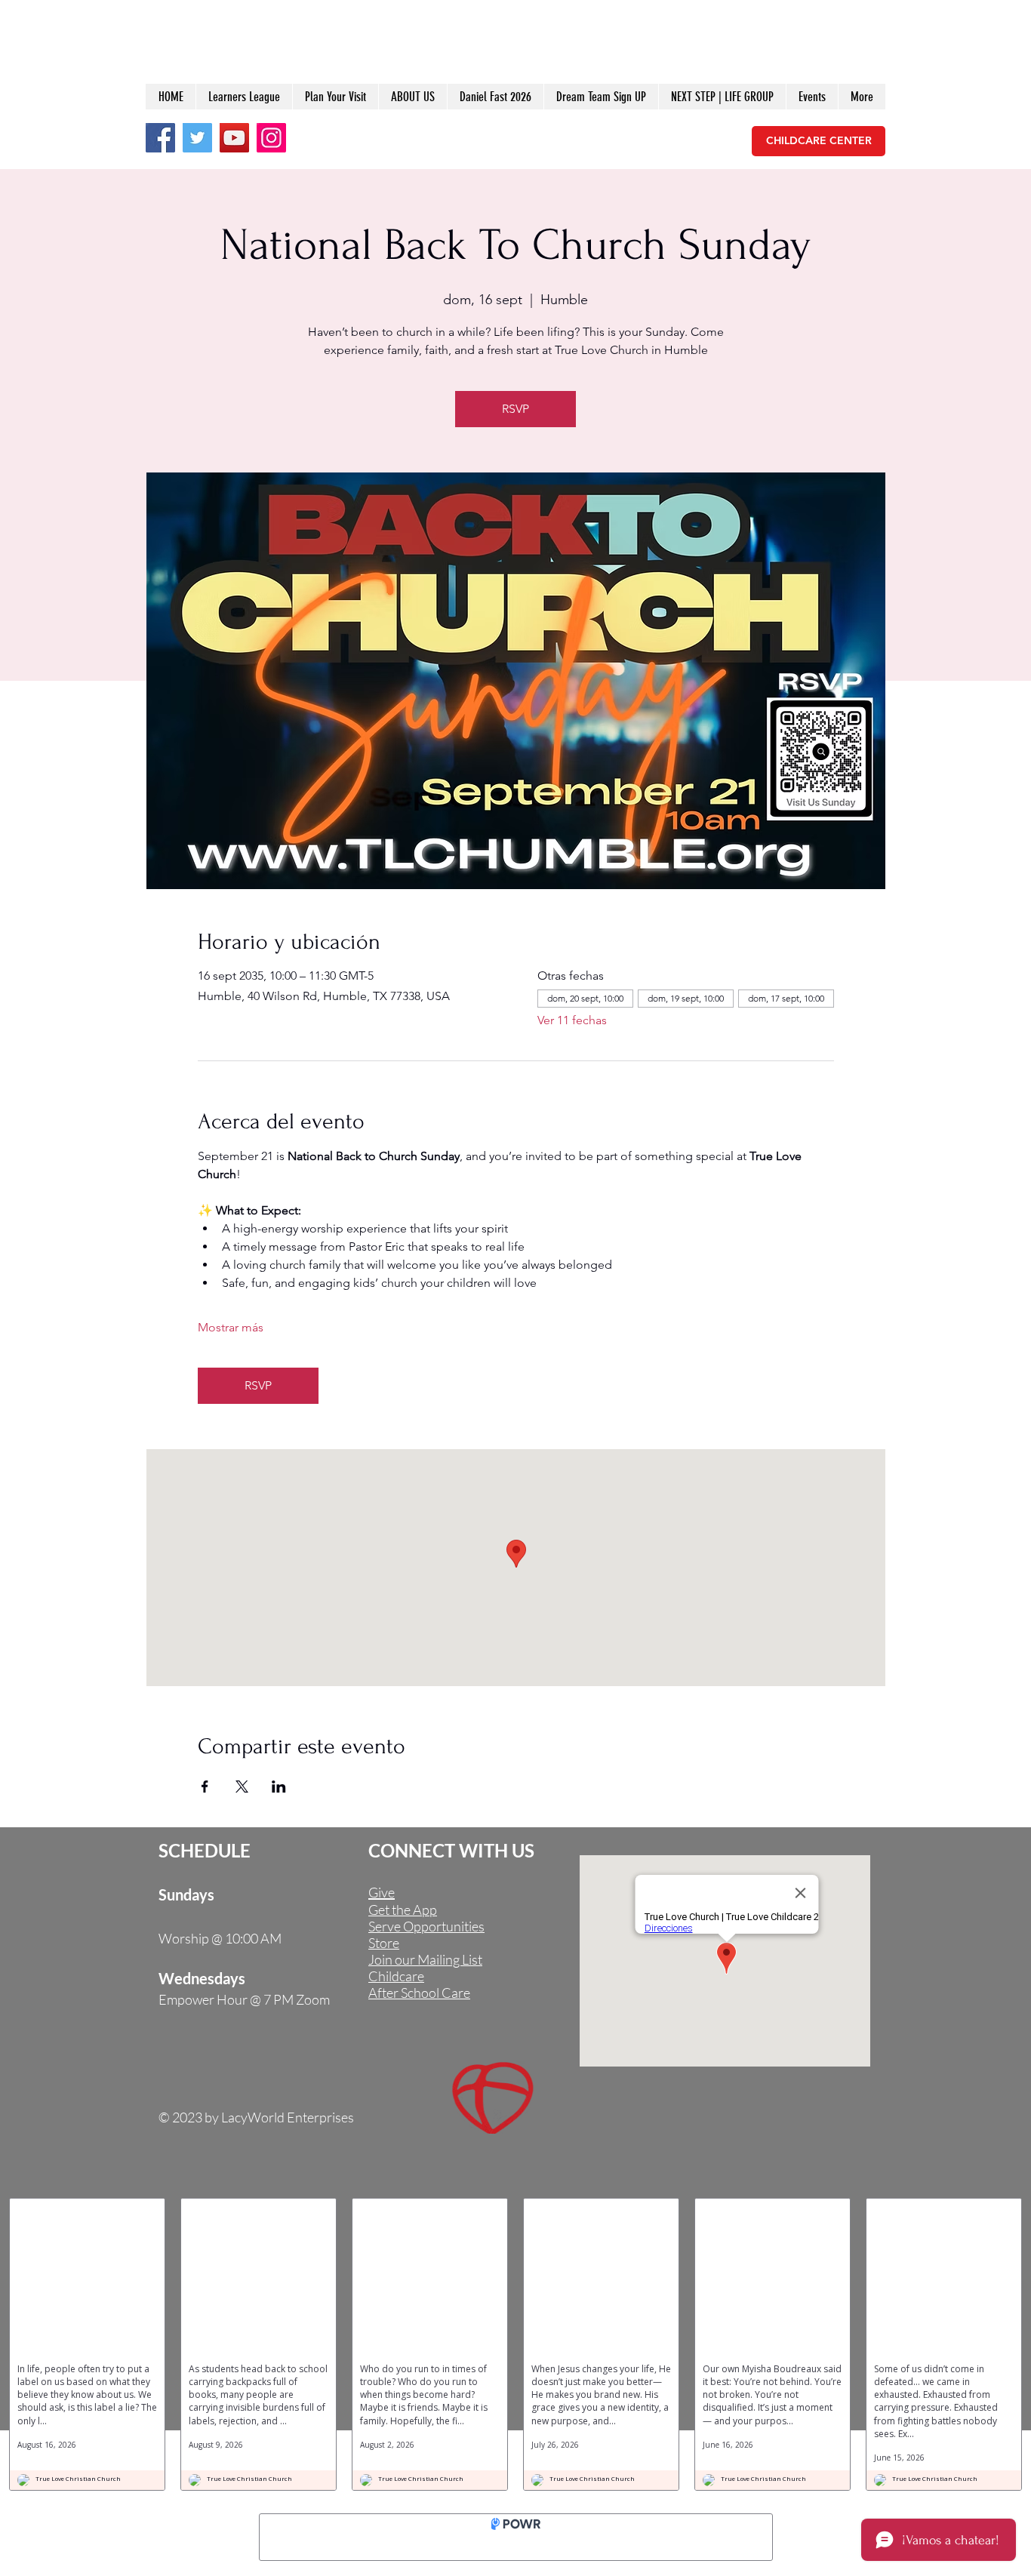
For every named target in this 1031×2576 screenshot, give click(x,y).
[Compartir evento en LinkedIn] (279, 1787)
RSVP (515, 409)
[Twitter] (197, 138)
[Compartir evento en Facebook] (205, 1787)
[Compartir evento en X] (242, 1787)
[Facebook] (160, 138)
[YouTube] (234, 138)
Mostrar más (231, 1327)
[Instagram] (271, 138)
